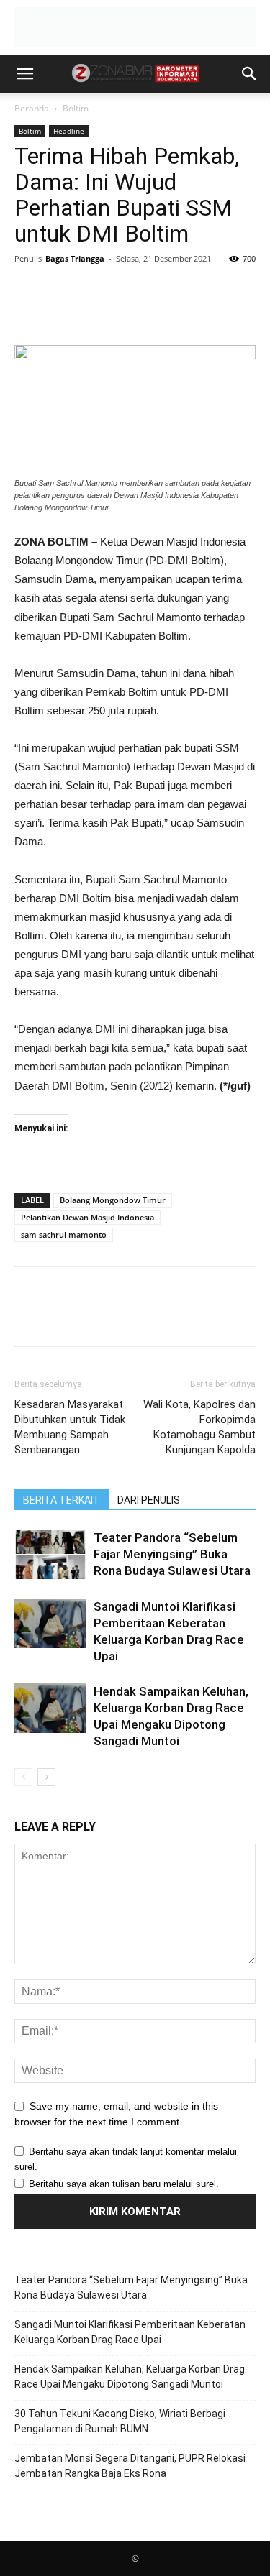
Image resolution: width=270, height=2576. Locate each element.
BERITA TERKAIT (62, 1500)
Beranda (32, 108)
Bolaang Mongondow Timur (113, 1200)
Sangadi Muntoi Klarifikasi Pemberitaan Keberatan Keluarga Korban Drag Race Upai (130, 2332)
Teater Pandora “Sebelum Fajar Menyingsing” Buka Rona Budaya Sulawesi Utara (172, 1554)
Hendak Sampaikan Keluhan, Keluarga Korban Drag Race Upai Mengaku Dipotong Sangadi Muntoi (130, 2377)
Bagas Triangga (75, 258)
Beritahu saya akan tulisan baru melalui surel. (124, 2184)
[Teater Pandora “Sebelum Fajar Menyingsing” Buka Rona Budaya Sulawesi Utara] (50, 1554)
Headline (69, 131)
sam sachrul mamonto (64, 1234)
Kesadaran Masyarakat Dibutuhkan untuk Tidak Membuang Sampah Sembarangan (70, 1427)
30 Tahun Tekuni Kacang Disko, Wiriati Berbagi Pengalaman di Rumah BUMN (120, 2421)
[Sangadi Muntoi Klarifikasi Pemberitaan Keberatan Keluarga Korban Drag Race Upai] (50, 1623)
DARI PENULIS (149, 1500)
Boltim (76, 108)
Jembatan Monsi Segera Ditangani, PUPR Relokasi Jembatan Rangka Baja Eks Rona (130, 2466)
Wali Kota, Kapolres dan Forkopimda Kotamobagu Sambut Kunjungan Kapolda (199, 1427)
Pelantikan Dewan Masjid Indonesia (87, 1217)
